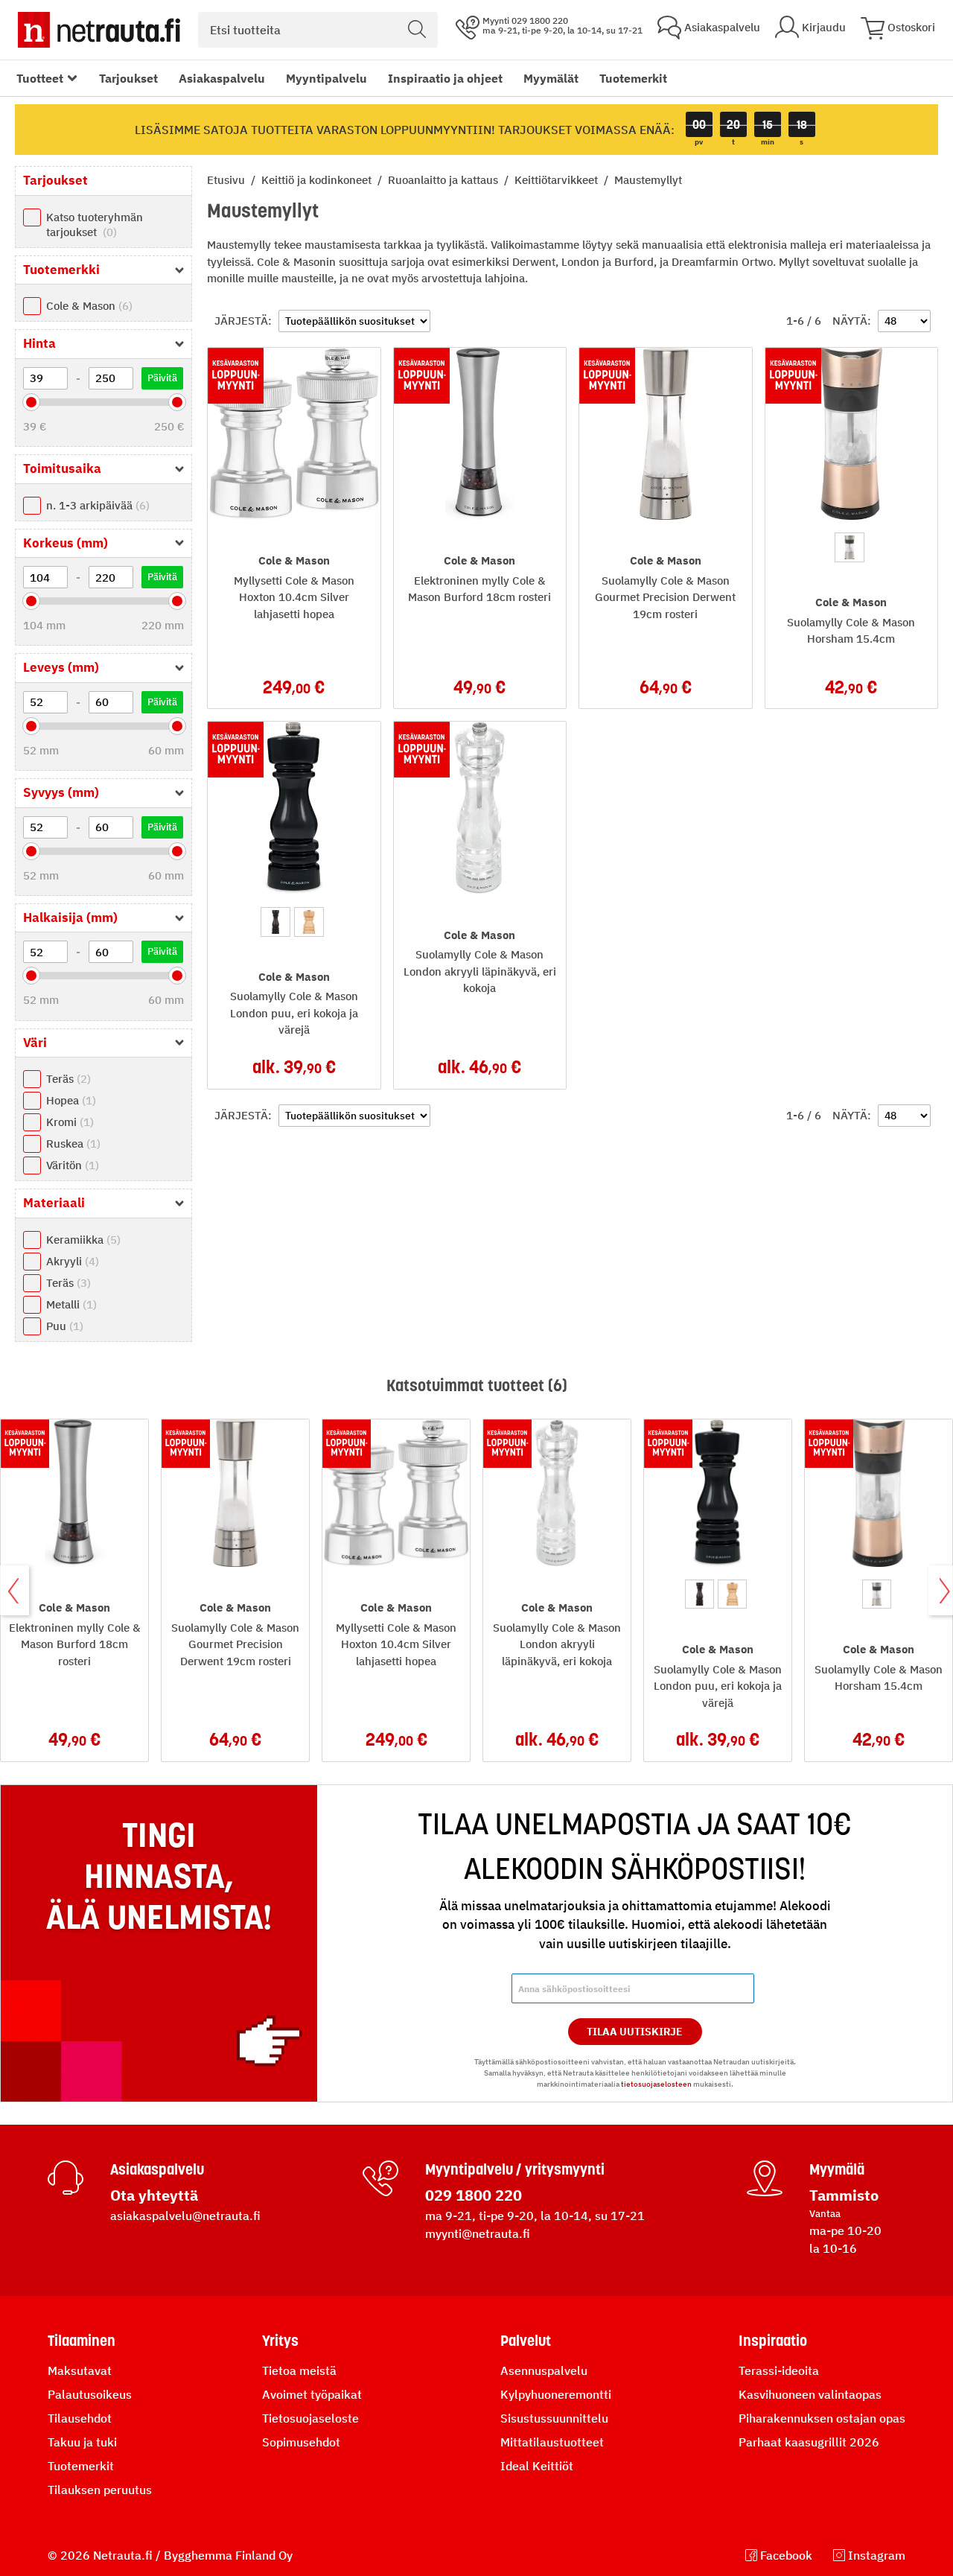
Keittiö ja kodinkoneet (318, 180)
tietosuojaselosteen (656, 2084)
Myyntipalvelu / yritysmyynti (515, 2169)
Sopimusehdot (301, 2442)
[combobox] (318, 30)
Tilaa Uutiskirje (635, 2032)
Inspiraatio (773, 2341)
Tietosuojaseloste (310, 2418)
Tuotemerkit (633, 78)
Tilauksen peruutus (100, 2490)
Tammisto (844, 2195)
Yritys (280, 2341)
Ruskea (71, 1144)
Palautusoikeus (90, 2394)
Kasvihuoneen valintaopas (810, 2394)
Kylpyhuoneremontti (556, 2394)
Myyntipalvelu (326, 78)
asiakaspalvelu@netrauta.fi (185, 2216)
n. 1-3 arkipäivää (96, 505)
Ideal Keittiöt (537, 2466)
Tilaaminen (82, 2341)
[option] (850, 547)
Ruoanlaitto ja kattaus (444, 180)
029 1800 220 (474, 2195)
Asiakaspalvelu (222, 78)
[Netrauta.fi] (99, 30)
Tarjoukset (128, 78)
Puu (63, 1326)
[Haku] (417, 30)
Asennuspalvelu (544, 2370)
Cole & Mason (87, 306)
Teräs (67, 1079)
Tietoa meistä (299, 2370)
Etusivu (227, 180)
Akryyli (71, 1261)
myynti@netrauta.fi (478, 2233)
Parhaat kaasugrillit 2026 (809, 2442)
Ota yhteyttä (154, 2195)
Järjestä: (243, 321)
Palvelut (526, 2341)
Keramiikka (82, 1240)
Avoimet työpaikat (312, 2394)
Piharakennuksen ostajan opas (822, 2418)
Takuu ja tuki (82, 2442)
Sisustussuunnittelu (554, 2418)
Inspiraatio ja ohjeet (445, 78)
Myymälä (837, 2169)
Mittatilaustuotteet (552, 2442)
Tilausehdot (80, 2418)
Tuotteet (40, 78)
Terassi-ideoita (779, 2370)
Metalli (70, 1304)
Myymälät (551, 78)
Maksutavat (80, 2370)
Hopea (69, 1100)
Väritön (71, 1165)
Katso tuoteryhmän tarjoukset (95, 225)
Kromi (68, 1122)
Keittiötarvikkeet (558, 180)
